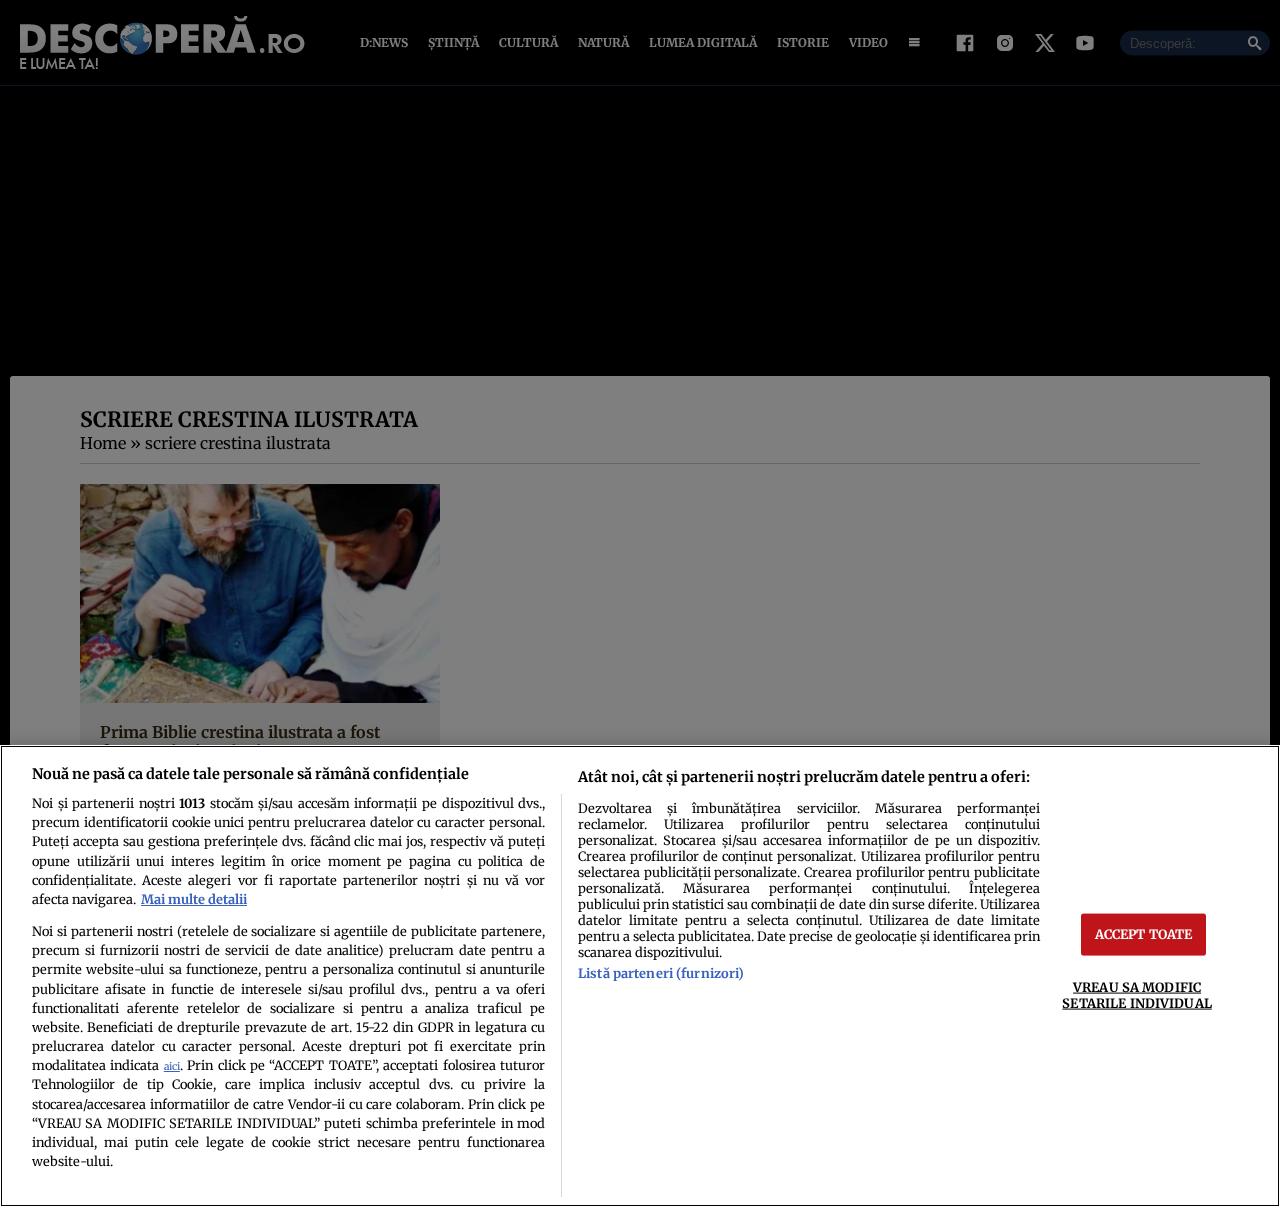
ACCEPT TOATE (1144, 934)
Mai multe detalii (194, 899)
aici (172, 1066)
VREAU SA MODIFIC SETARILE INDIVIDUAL (1136, 994)
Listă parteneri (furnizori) (661, 973)
